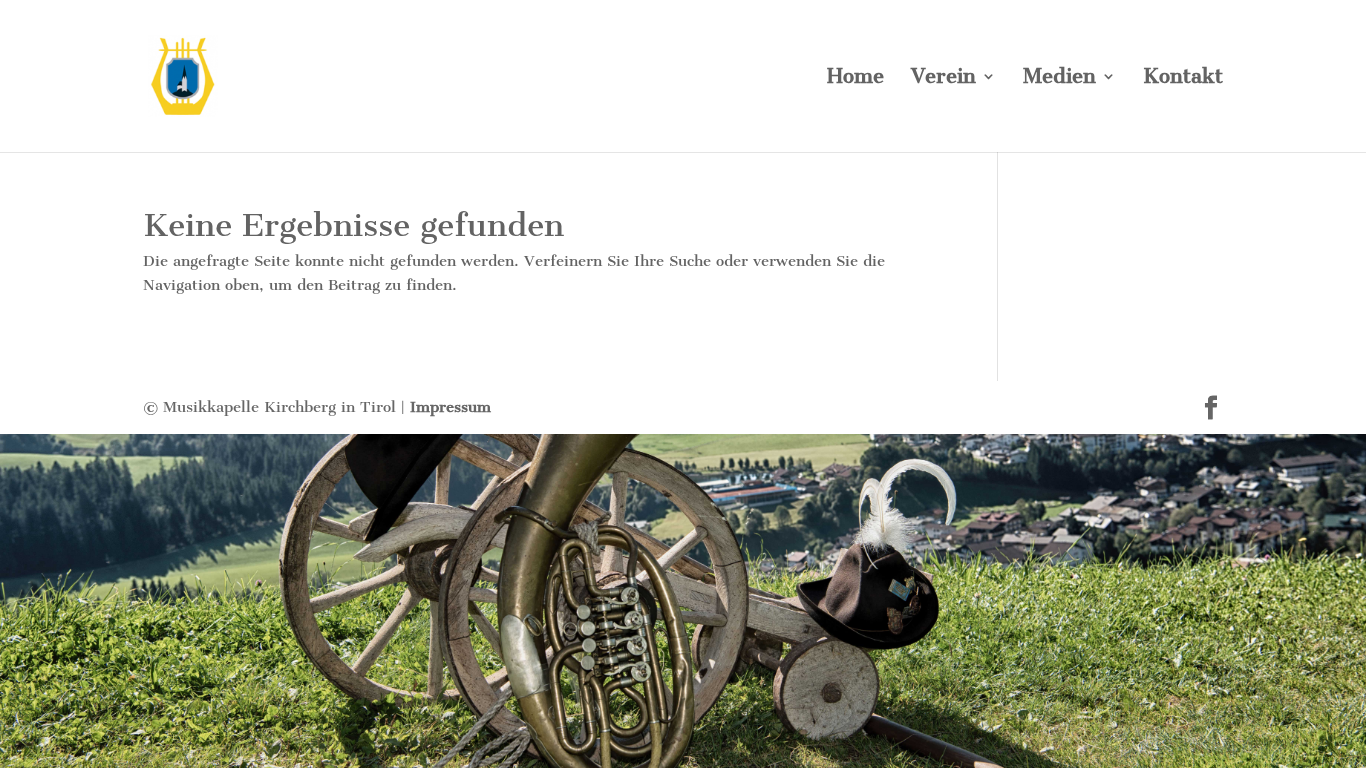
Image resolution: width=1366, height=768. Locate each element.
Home (855, 78)
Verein (943, 78)
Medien (1059, 78)
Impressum (450, 407)
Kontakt (1183, 78)
